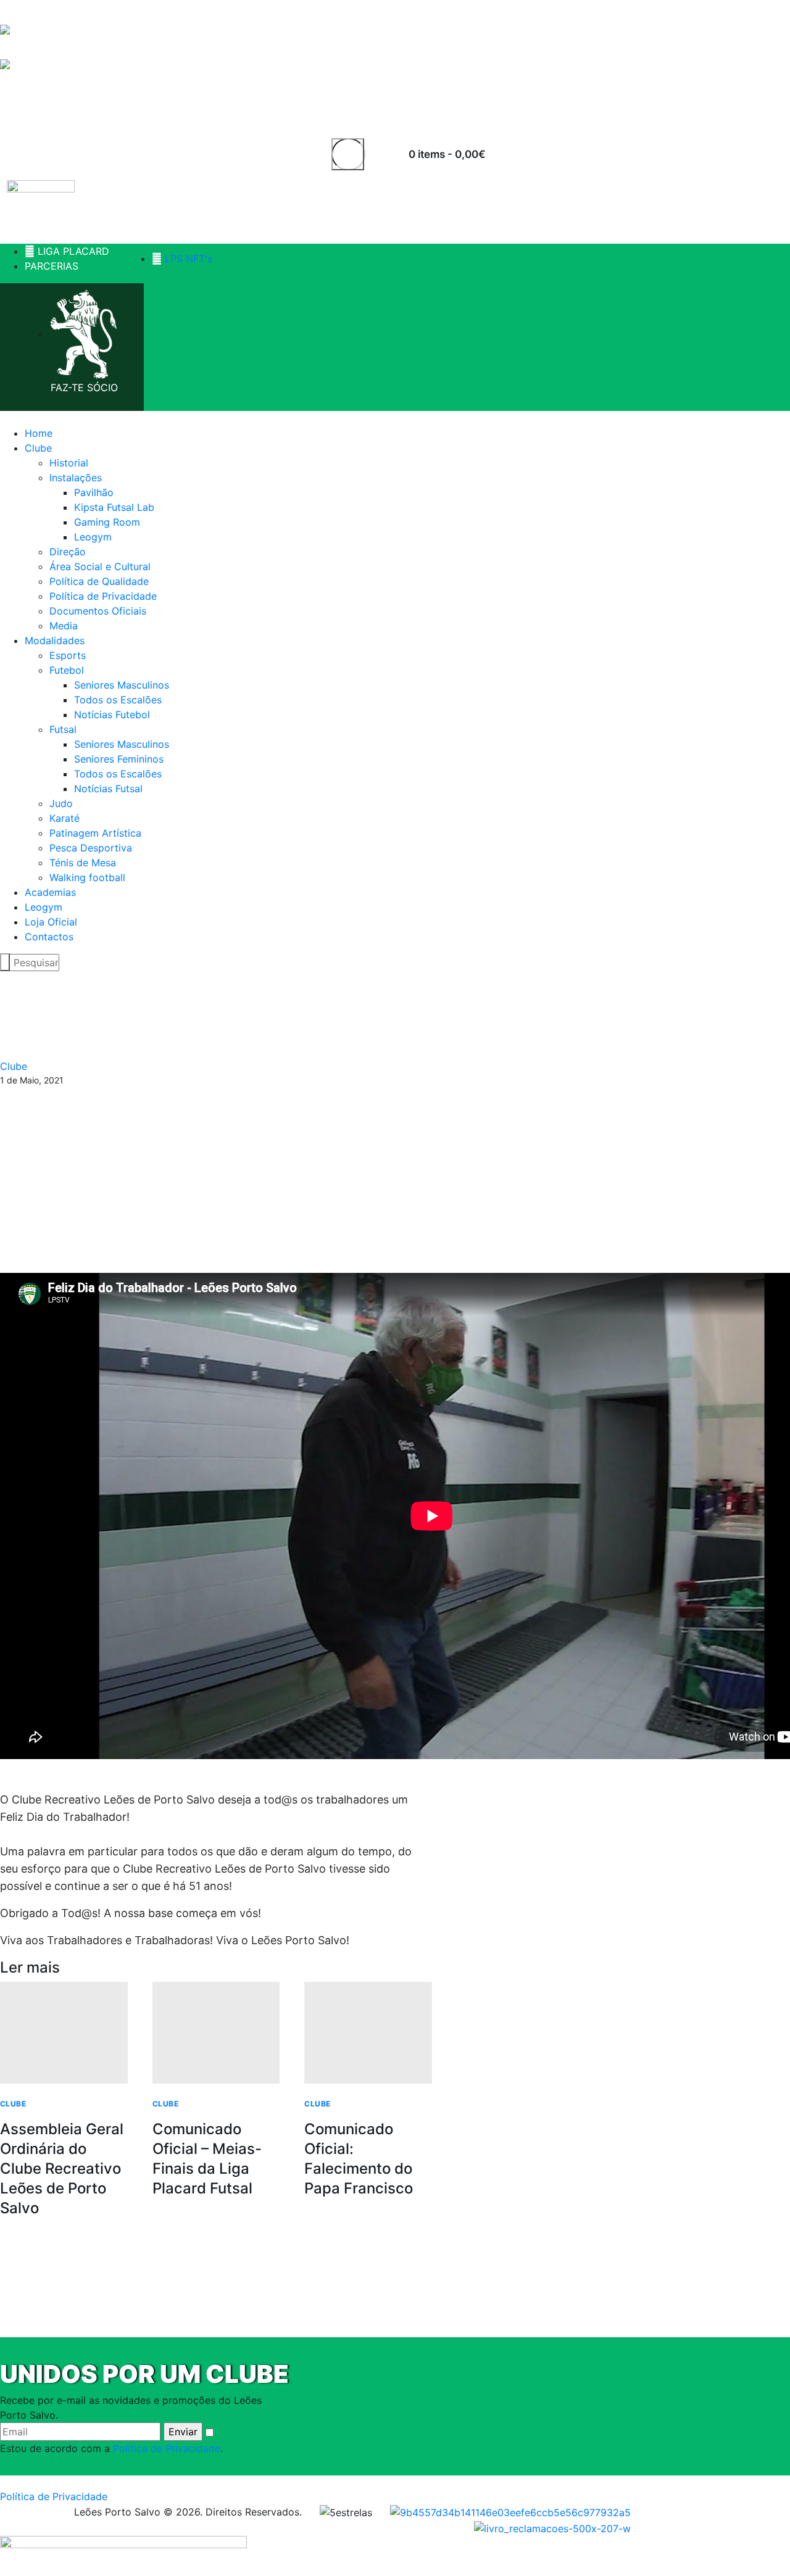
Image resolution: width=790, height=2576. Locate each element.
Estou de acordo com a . (111, 2448)
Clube (14, 1066)
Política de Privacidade (167, 2448)
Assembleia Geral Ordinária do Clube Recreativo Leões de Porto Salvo (62, 2168)
